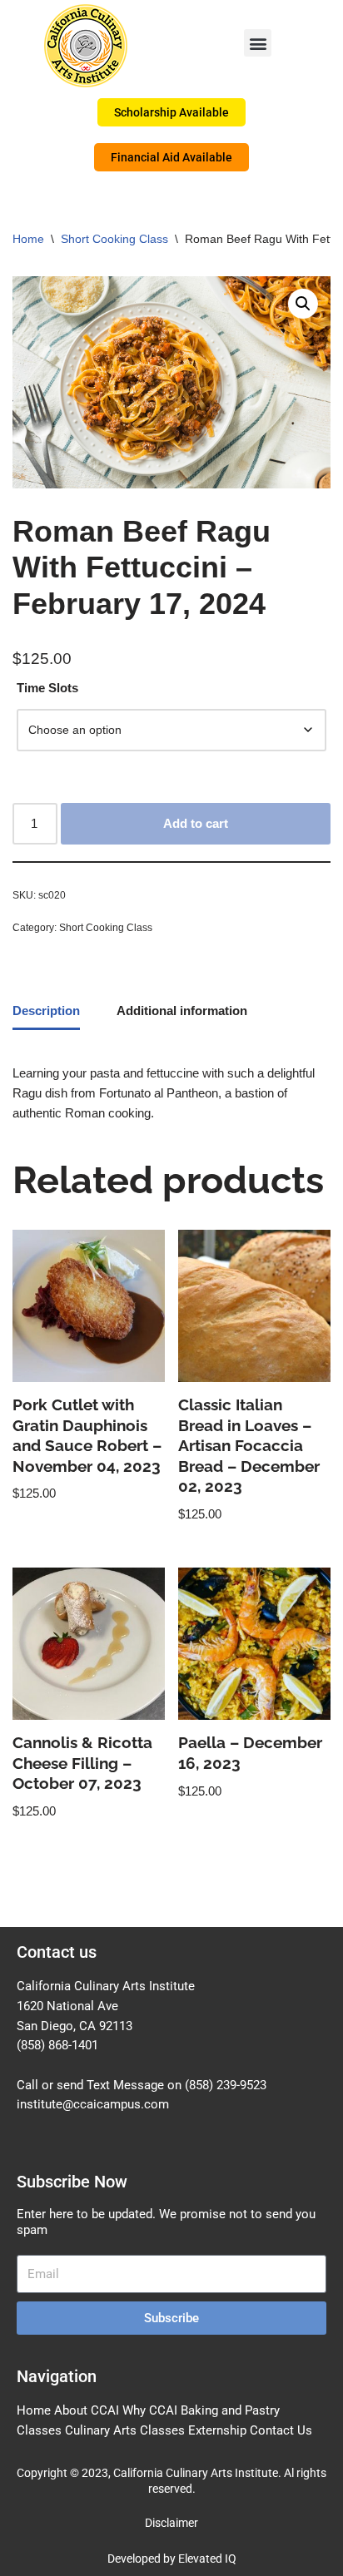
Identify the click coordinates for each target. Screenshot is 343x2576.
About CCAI (87, 2410)
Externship (217, 2430)
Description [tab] (46, 1011)
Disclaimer (171, 2523)
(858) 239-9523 (226, 2085)
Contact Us (281, 2430)
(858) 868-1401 (57, 2045)
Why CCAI (150, 2410)
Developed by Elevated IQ (172, 2559)
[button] (258, 43)
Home (28, 239)
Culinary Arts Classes (125, 2430)
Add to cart (196, 823)
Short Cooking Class (114, 239)
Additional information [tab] (182, 1011)
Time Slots (47, 688)
